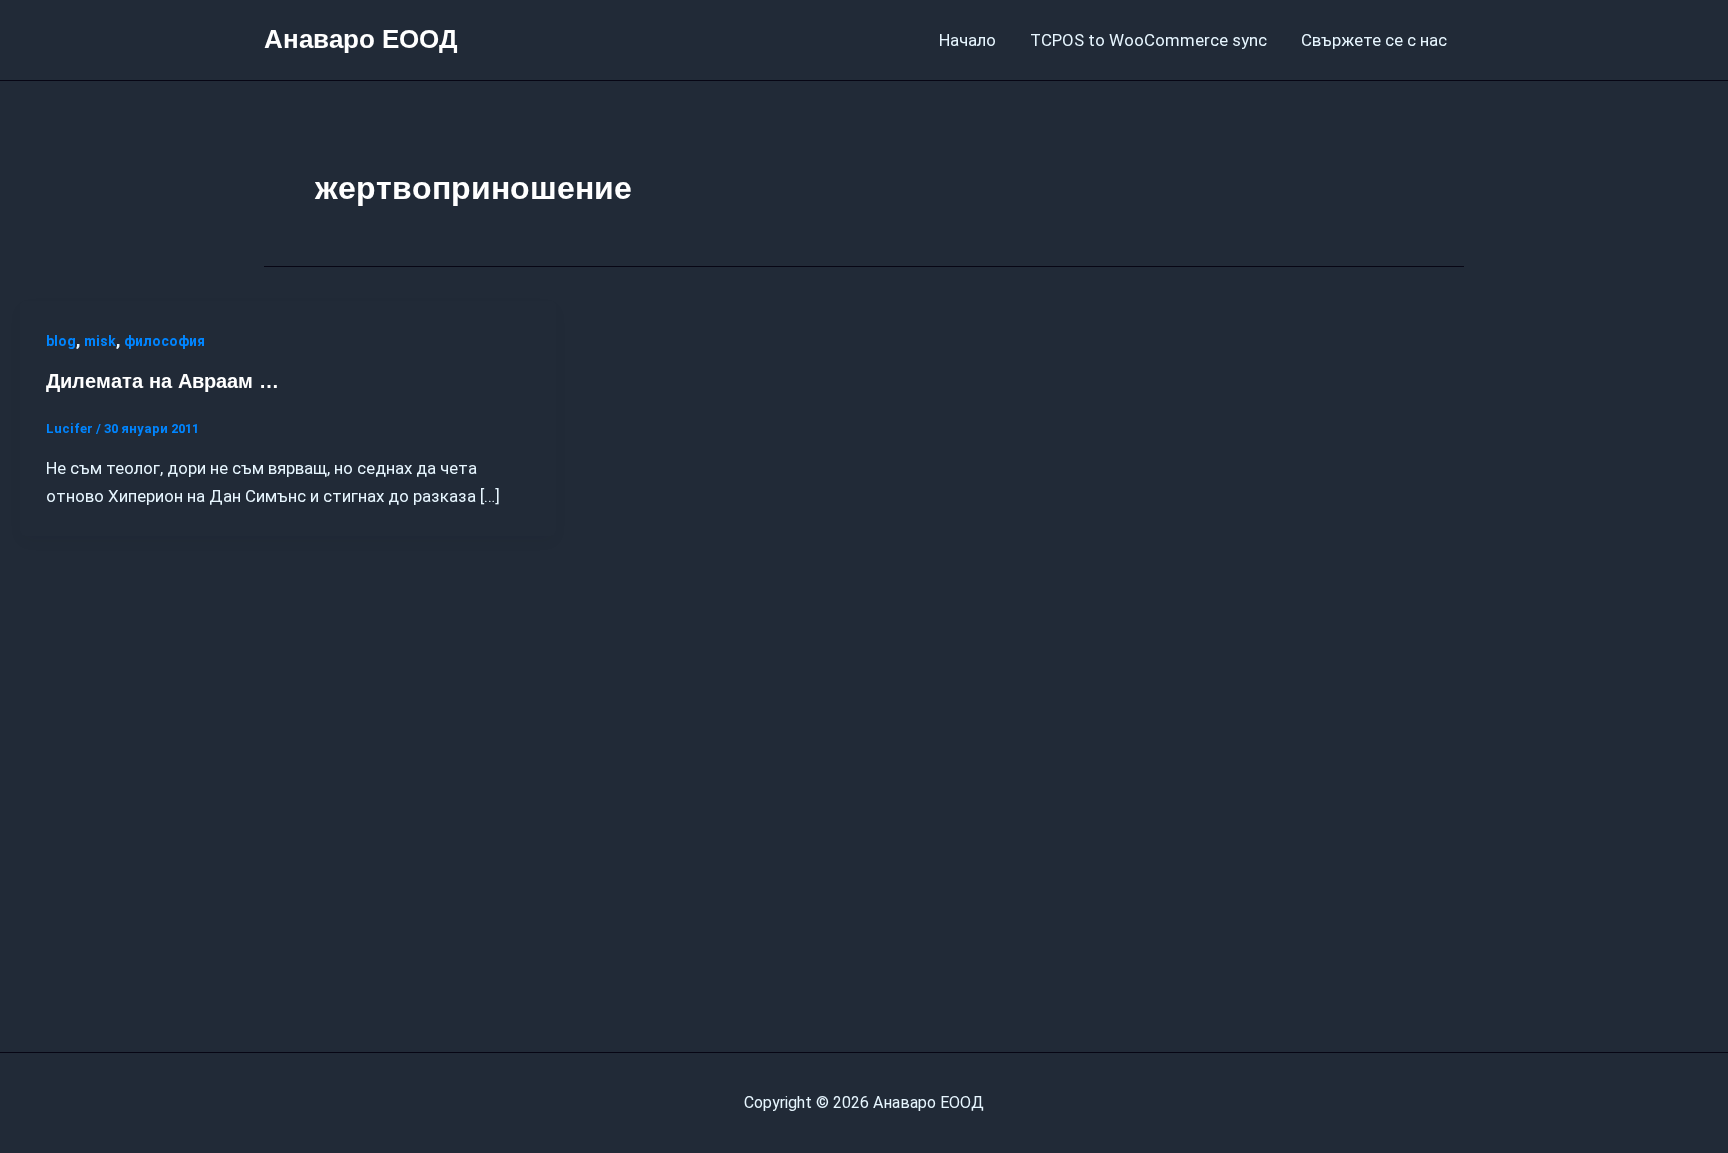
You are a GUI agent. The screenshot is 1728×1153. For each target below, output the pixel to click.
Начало (967, 40)
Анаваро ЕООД (361, 39)
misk (100, 341)
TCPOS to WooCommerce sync (1148, 40)
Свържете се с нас (1374, 40)
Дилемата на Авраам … (162, 381)
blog (61, 341)
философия (164, 341)
